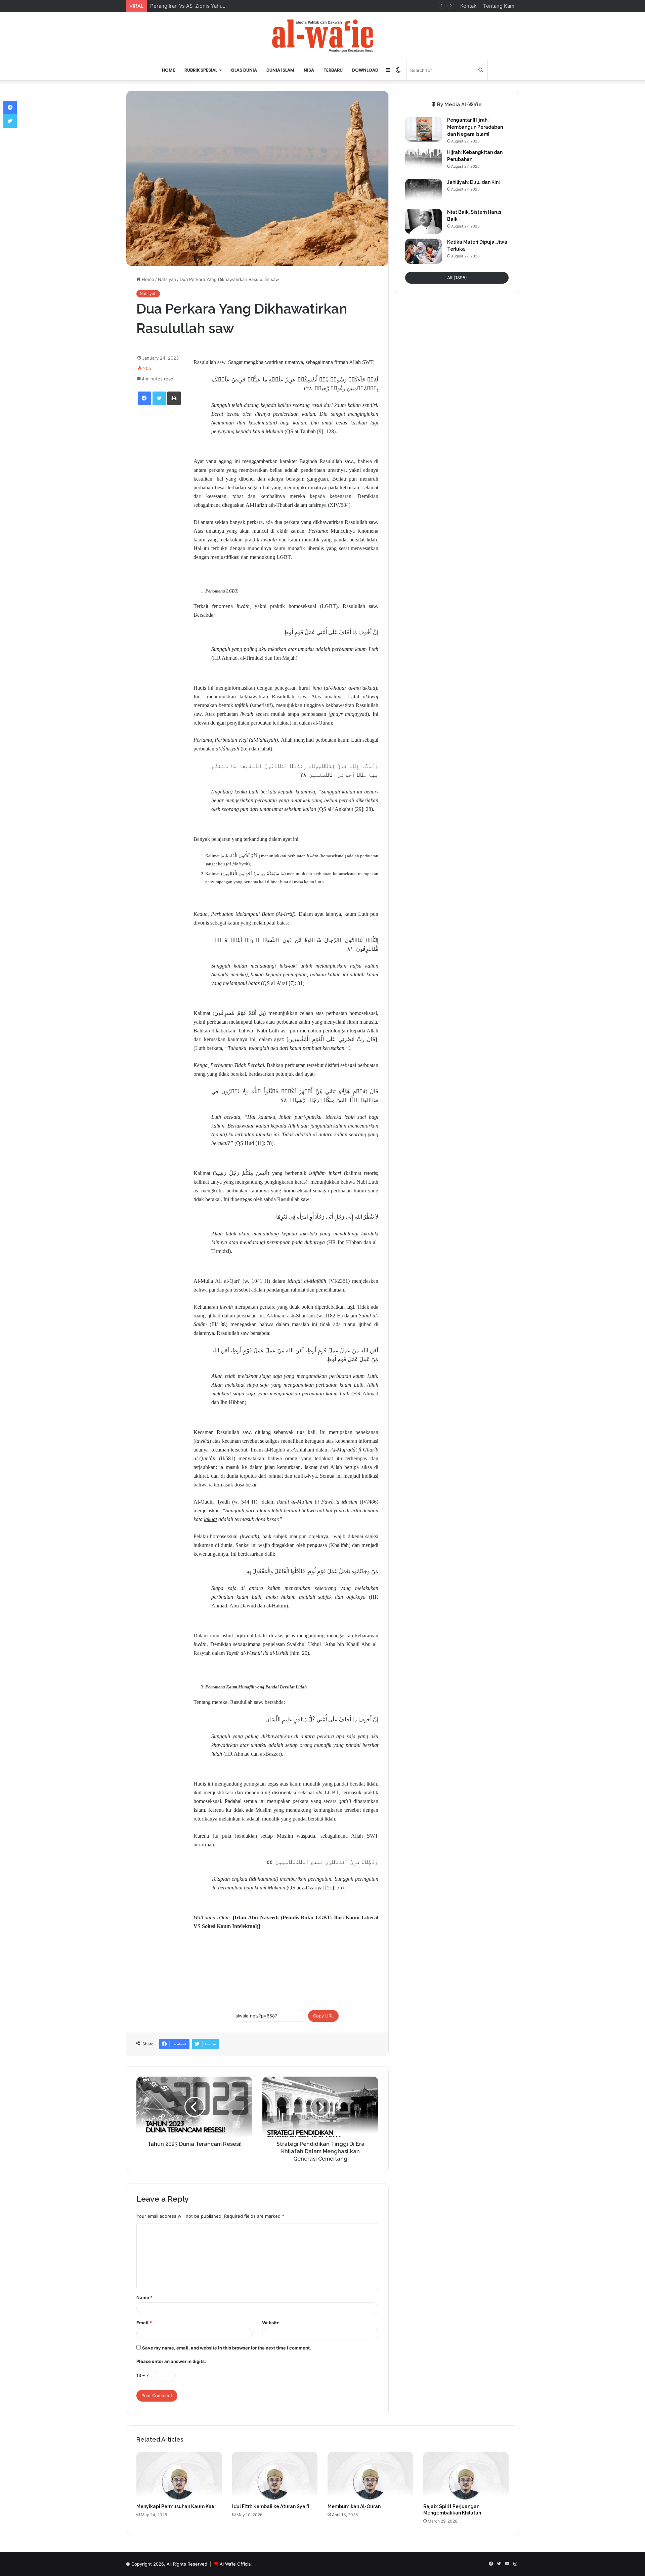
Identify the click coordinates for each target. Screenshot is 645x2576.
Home (168, 70)
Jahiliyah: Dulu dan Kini (474, 182)
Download (365, 70)
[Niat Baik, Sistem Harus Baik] (424, 221)
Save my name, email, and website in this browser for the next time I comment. (227, 2348)
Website (271, 2323)
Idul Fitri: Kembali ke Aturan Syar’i (271, 2506)
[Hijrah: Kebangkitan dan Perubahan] (424, 161)
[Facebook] (144, 398)
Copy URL (323, 2016)
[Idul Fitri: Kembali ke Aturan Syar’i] (275, 2476)
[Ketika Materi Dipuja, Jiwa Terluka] (424, 251)
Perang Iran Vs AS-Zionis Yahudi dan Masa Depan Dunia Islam (223, 6)
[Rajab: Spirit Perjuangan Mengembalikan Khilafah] (466, 2476)
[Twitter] (159, 398)
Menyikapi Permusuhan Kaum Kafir (176, 2506)
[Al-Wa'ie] (322, 36)
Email (144, 2323)
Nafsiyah (167, 279)
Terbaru (333, 70)
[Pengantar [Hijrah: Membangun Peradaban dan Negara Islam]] (424, 129)
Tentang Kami (499, 6)
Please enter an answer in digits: (171, 2361)
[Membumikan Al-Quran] (370, 2476)
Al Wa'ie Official (236, 2564)
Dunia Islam (280, 70)
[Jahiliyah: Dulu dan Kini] (424, 191)
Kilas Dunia (244, 70)
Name (144, 2297)
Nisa (309, 70)
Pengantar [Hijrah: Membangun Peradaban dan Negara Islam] (475, 127)
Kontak (468, 6)
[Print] (174, 398)
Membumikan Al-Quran (354, 2506)
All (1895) (457, 278)
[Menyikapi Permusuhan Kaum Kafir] (179, 2476)
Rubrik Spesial (201, 70)
